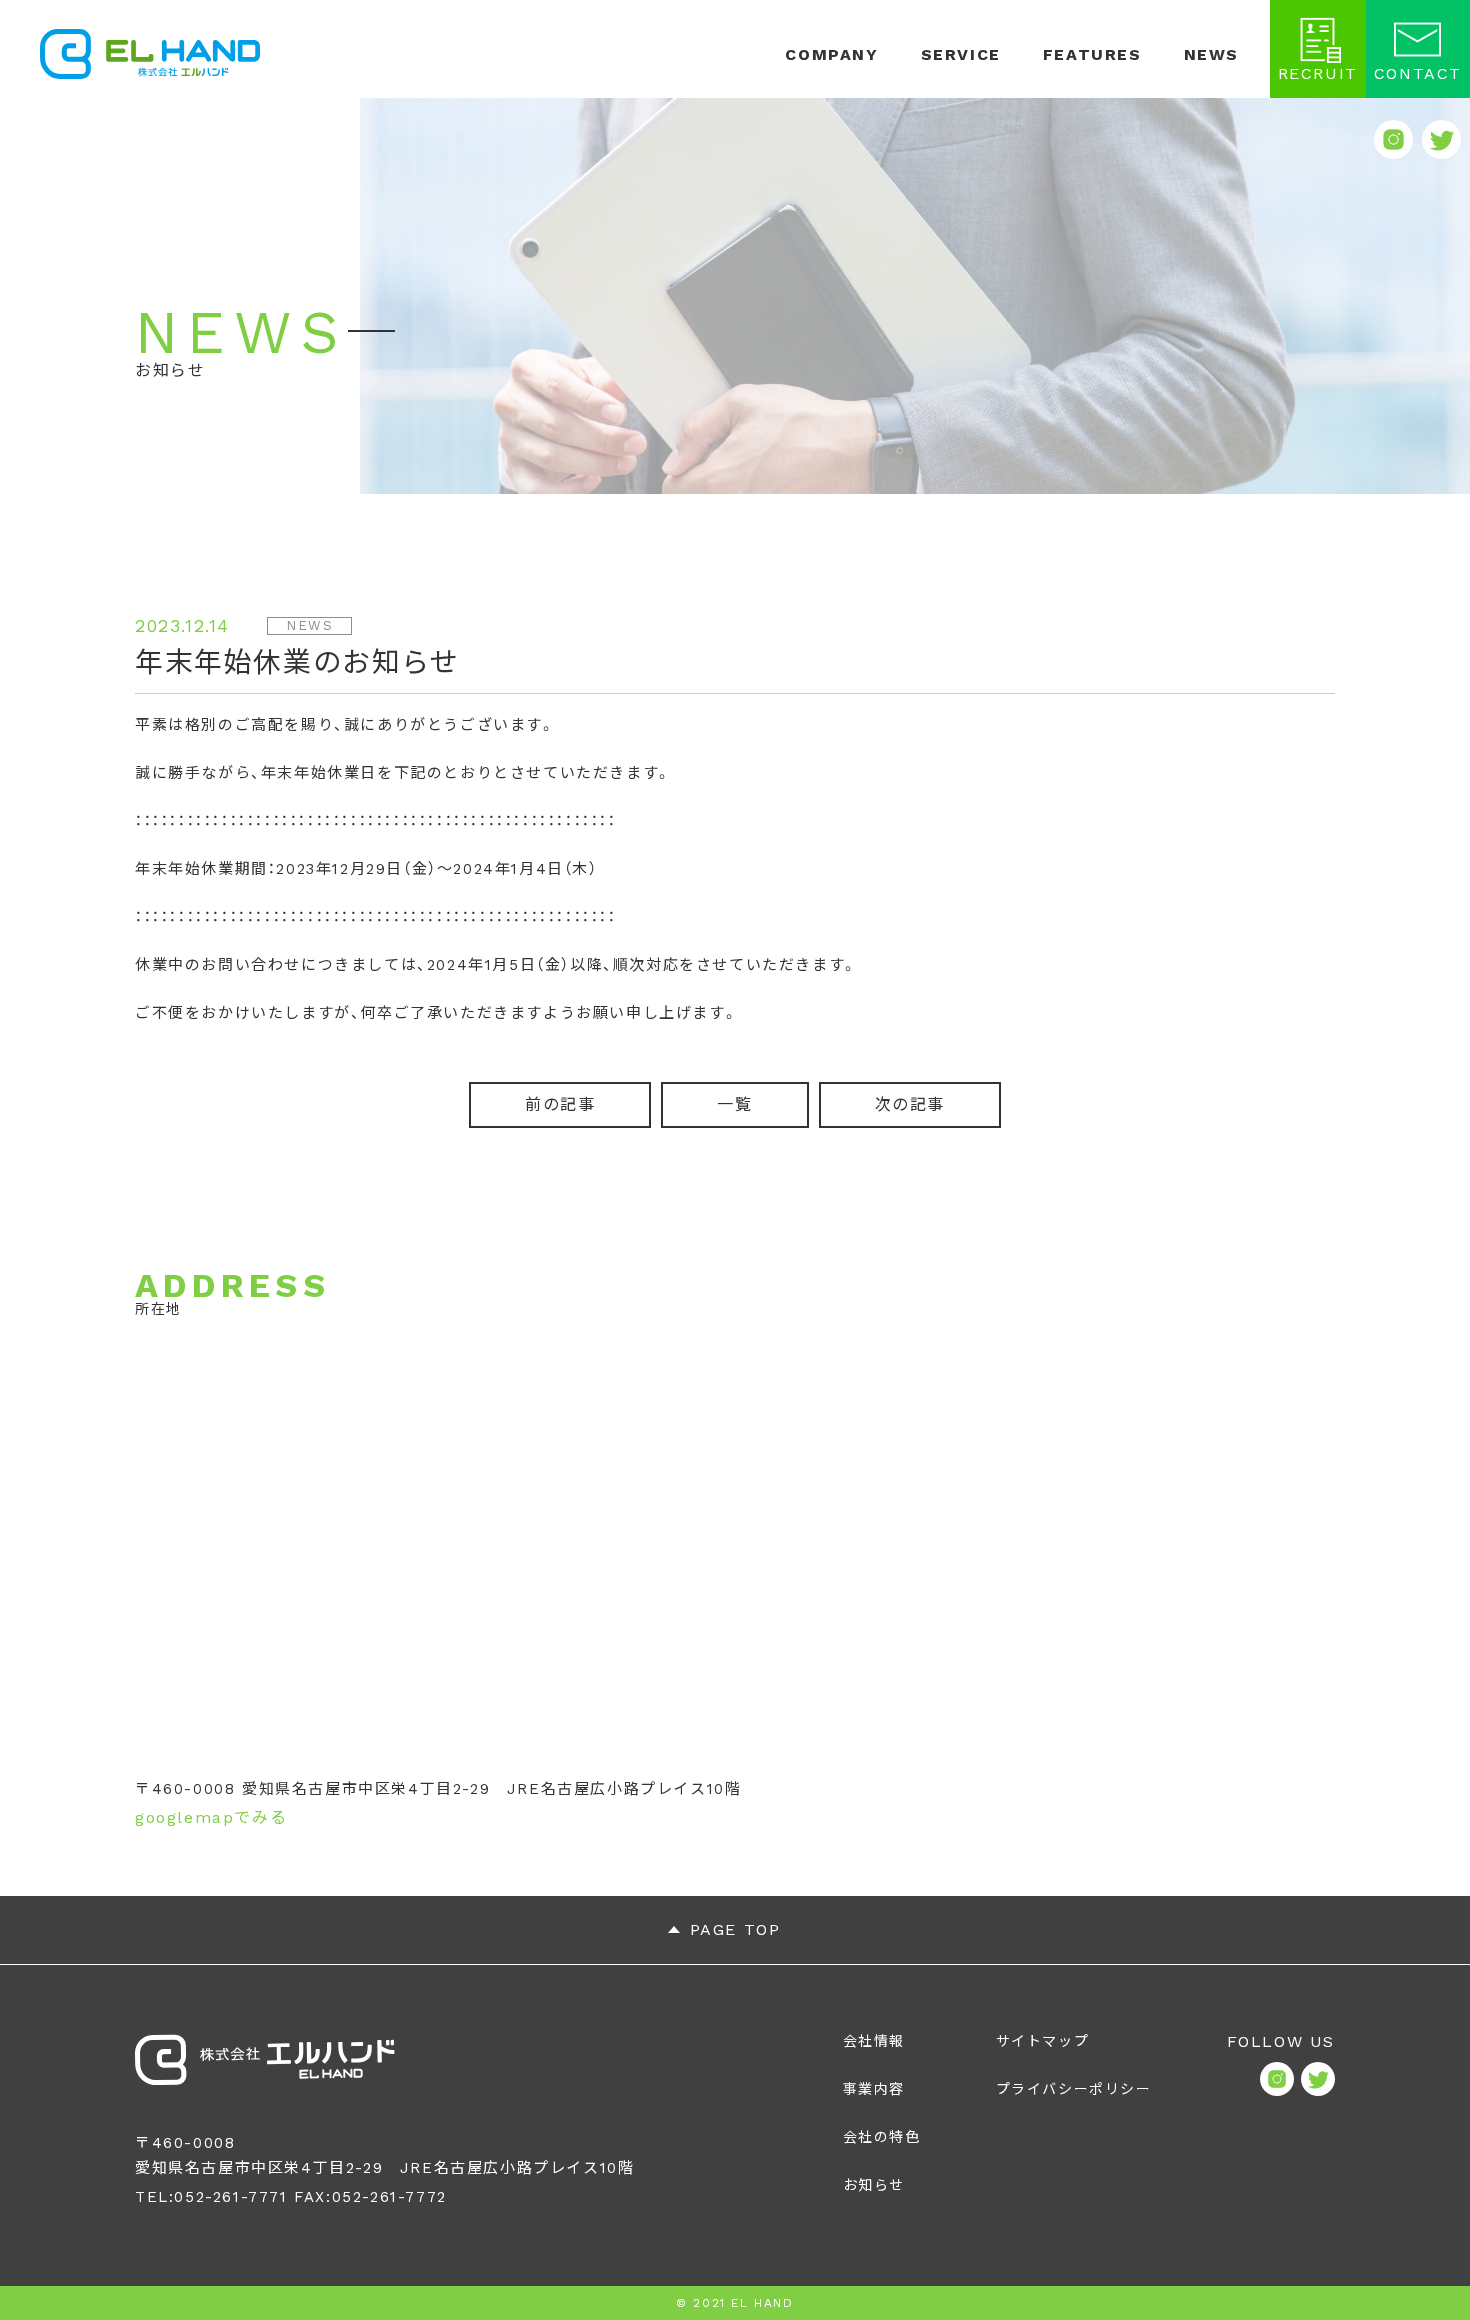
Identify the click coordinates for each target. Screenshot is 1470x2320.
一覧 (734, 1104)
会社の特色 (882, 2137)
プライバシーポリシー (1074, 2089)
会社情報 (874, 2041)
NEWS (1211, 55)
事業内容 (874, 2089)
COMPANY (831, 55)
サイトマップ (1043, 2041)
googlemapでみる (211, 1817)
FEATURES (1092, 55)
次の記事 (910, 1104)
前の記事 (560, 1104)
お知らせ (874, 2185)
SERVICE (961, 55)
